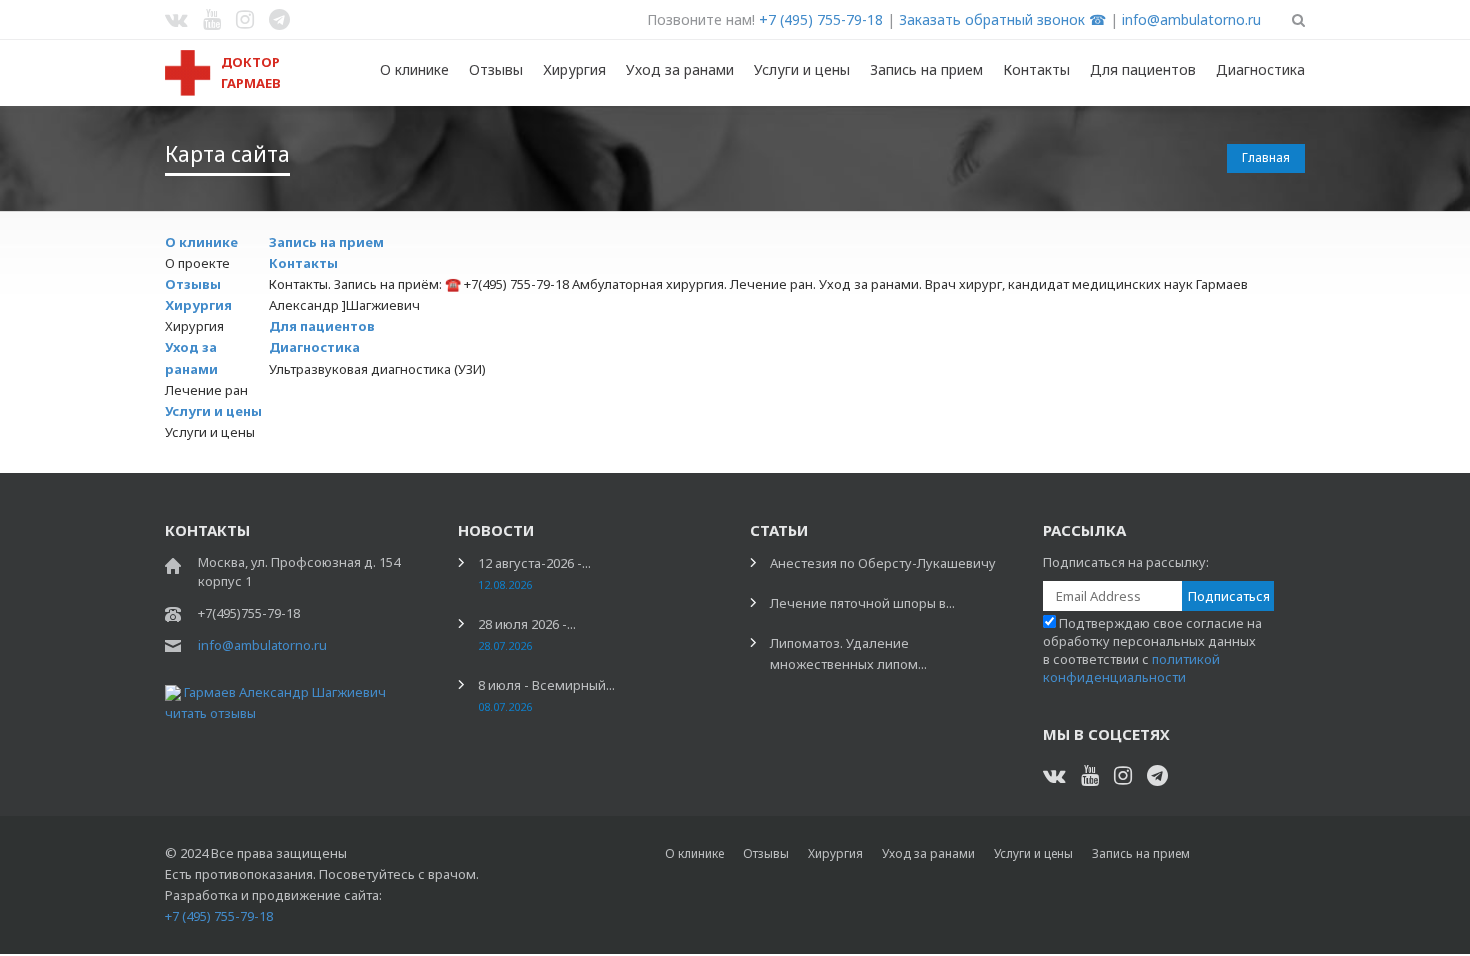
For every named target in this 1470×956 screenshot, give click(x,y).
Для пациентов (1143, 69)
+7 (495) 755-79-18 (821, 19)
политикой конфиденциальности (1131, 668)
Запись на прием (926, 69)
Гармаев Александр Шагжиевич (285, 692)
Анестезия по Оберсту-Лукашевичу (883, 563)
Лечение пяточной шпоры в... (862, 603)
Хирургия (574, 69)
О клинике (414, 69)
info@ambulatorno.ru (1191, 19)
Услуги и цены (802, 69)
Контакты (1036, 69)
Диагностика (1260, 69)
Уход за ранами (680, 69)
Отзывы (496, 69)
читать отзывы (210, 713)
